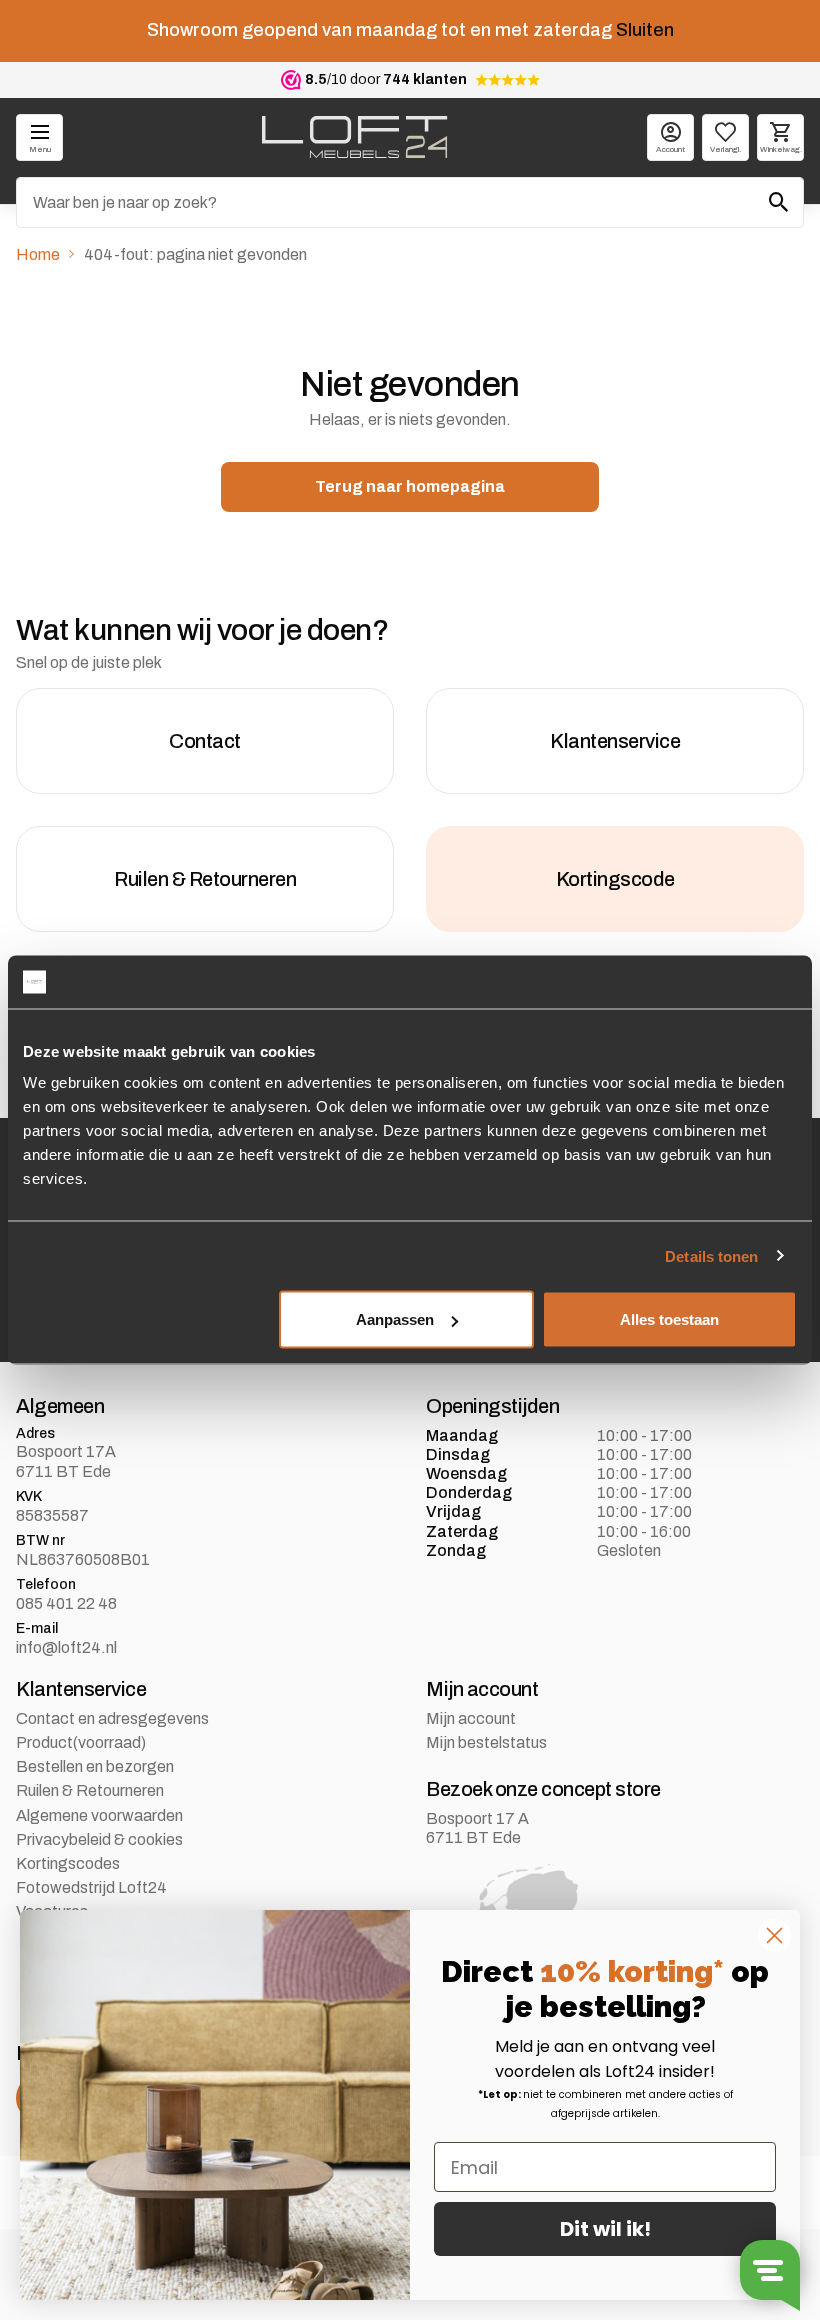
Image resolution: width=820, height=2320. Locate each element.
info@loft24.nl (66, 1647)
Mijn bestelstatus (486, 1742)
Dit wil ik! (605, 2229)
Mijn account (471, 1718)
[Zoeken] (779, 202)
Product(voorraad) (81, 1742)
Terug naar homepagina (410, 486)
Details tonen (711, 1255)
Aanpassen (395, 1319)
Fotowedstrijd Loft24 (91, 1887)
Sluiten (645, 30)
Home (38, 254)
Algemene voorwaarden (99, 1815)
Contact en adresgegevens (112, 1718)
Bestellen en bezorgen (95, 1766)
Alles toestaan (669, 1319)
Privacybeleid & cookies (99, 1839)
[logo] (354, 137)
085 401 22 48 (66, 1603)
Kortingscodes (68, 1863)
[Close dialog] (774, 1935)
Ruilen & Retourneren (90, 1790)
